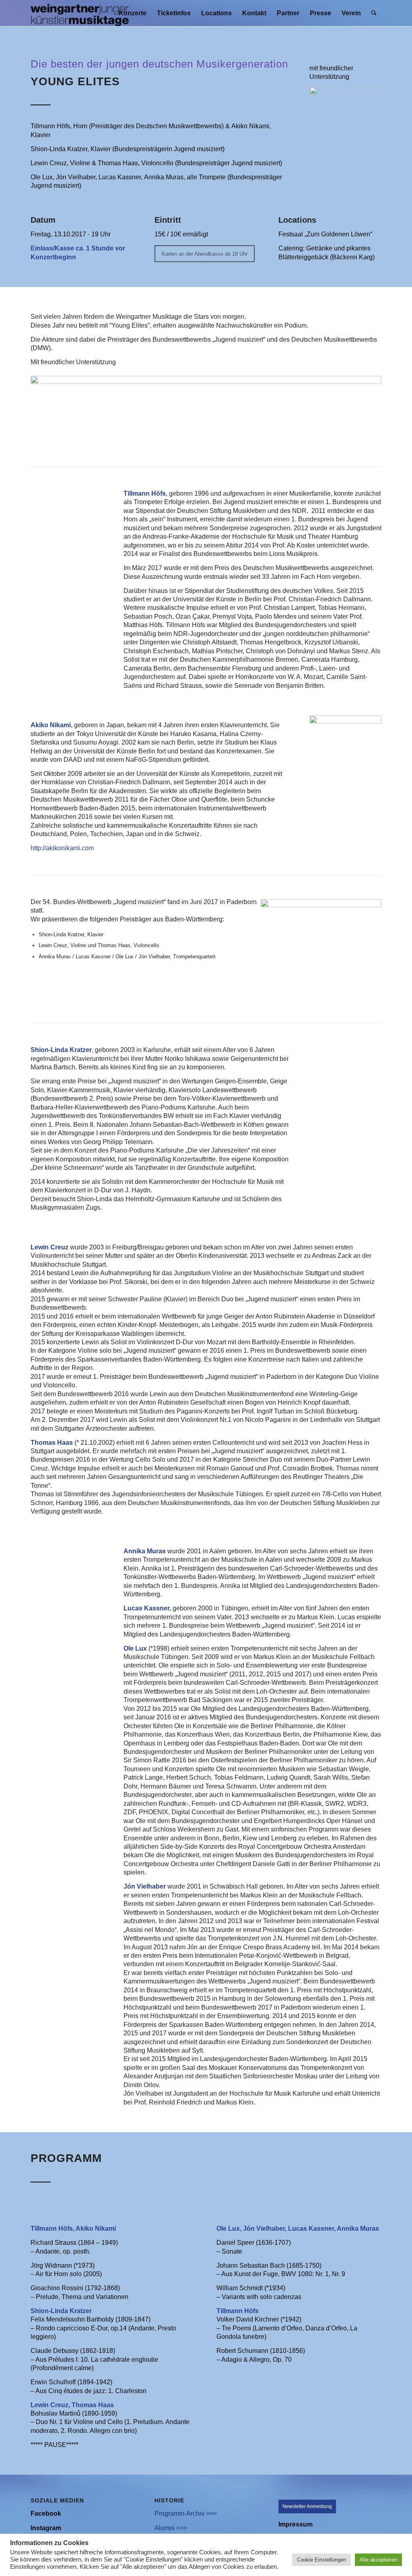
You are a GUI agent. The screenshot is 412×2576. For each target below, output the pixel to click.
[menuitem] (133, 13)
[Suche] (374, 13)
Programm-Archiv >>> (186, 2513)
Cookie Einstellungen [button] (321, 2560)
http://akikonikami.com (62, 848)
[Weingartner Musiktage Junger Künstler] (80, 13)
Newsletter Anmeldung (307, 2506)
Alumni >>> (171, 2528)
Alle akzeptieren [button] (378, 2560)
